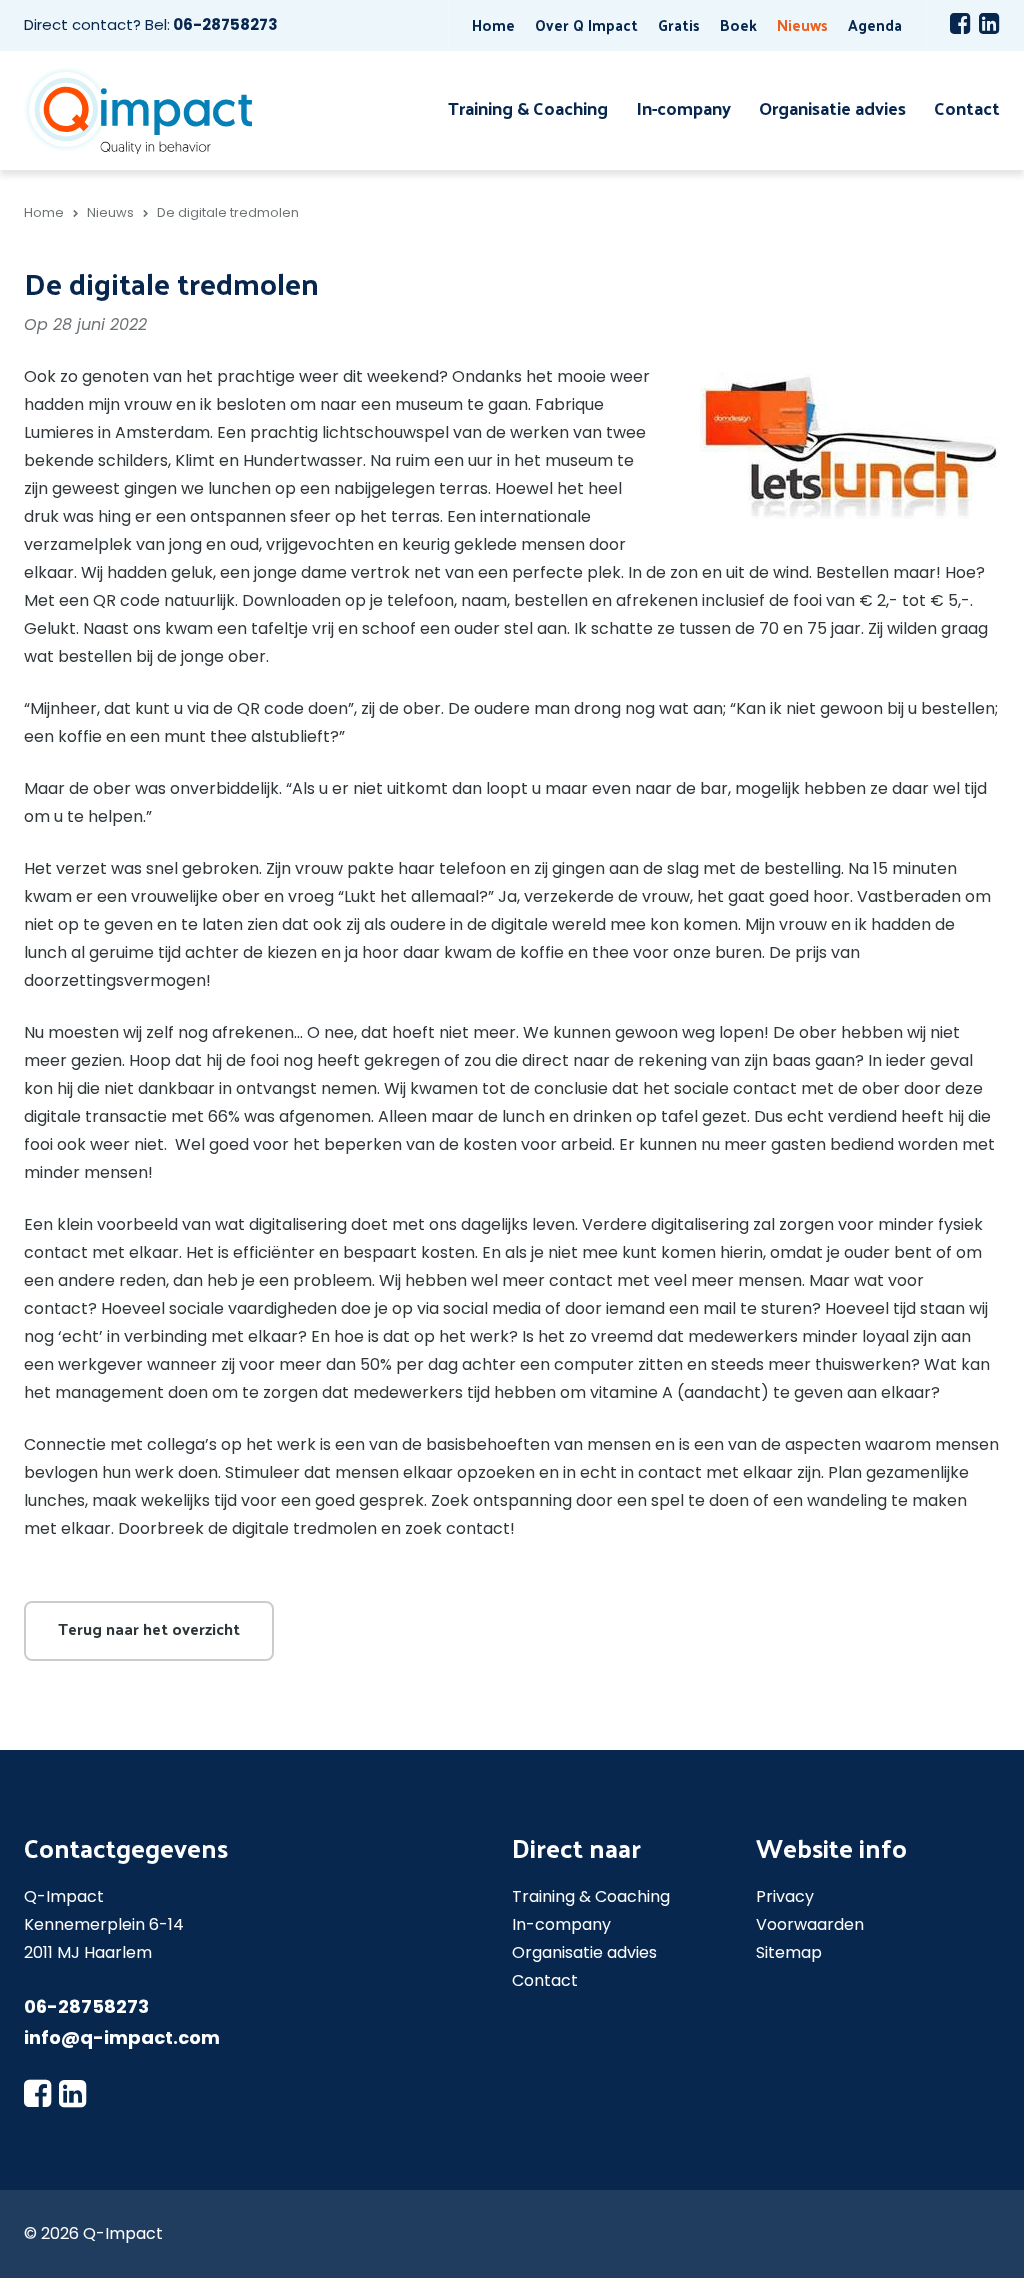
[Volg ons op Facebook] (960, 23)
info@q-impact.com (122, 2037)
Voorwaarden (810, 1924)
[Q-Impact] (138, 109)
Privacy (785, 1896)
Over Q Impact (586, 24)
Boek (738, 24)
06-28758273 (225, 24)
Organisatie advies (832, 107)
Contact (967, 107)
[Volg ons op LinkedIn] (989, 23)
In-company (683, 107)
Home (493, 24)
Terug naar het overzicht (149, 1628)
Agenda (875, 24)
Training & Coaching (528, 107)
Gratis (679, 24)
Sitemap (789, 1952)
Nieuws (802, 24)
